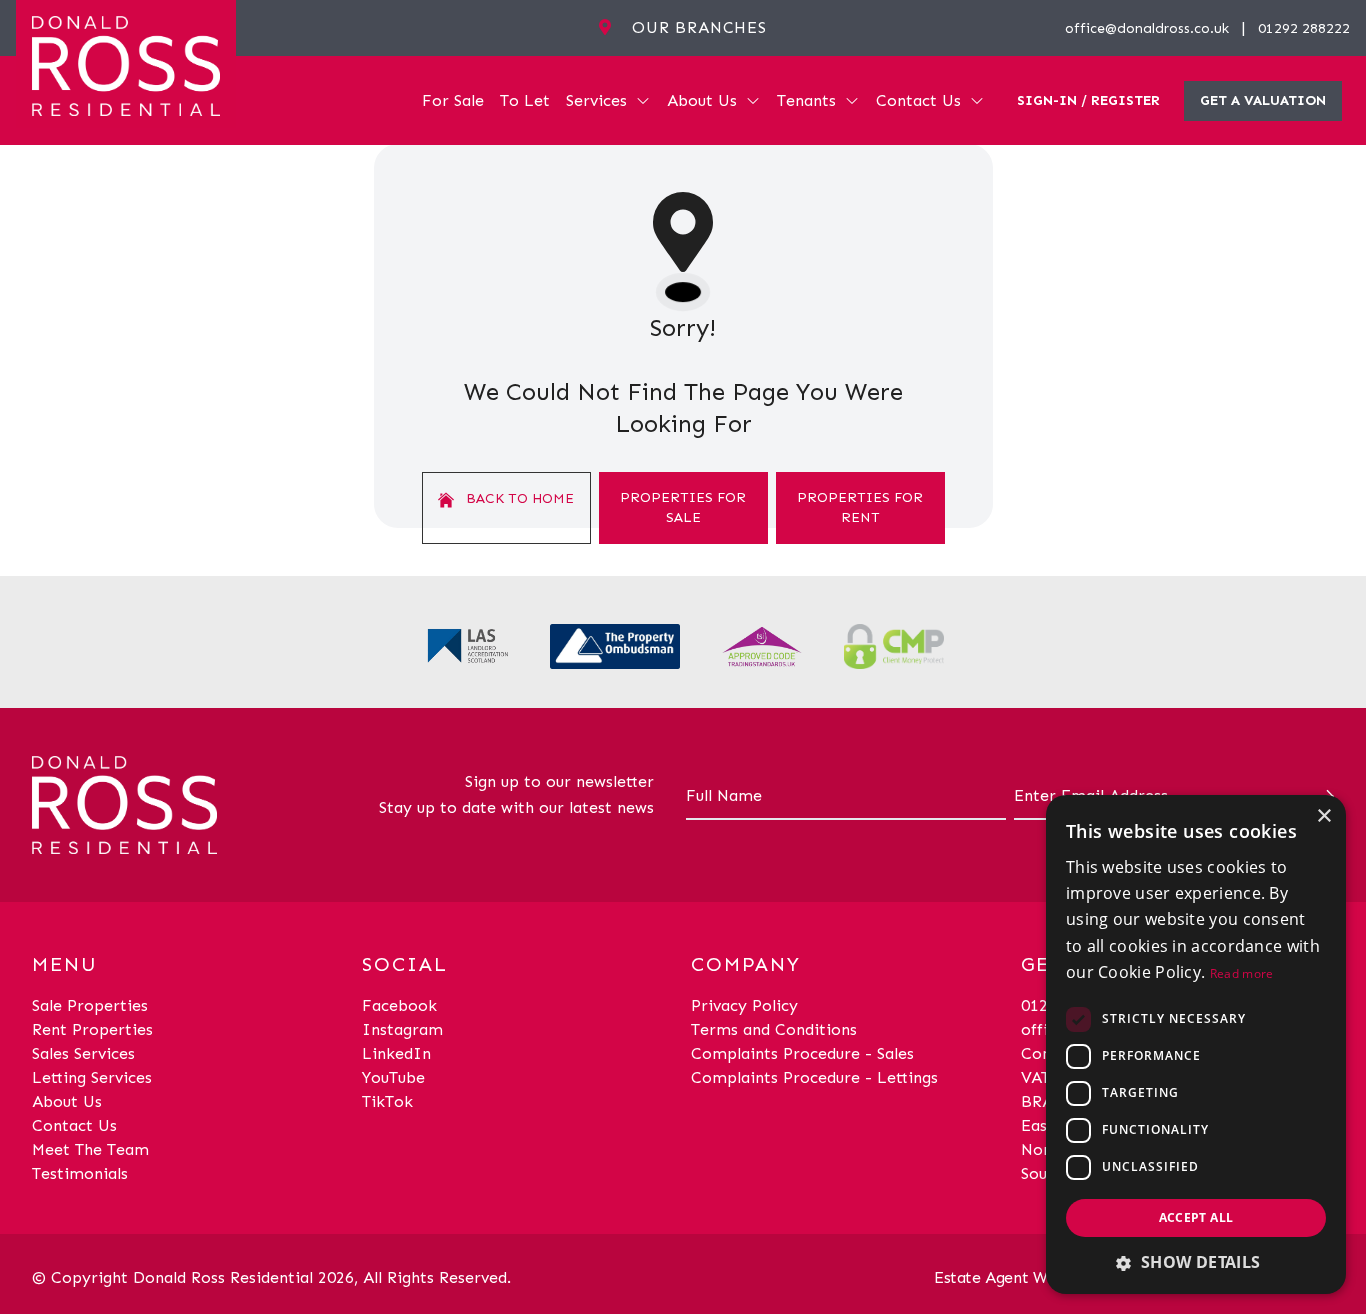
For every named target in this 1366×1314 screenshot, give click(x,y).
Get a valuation (1263, 100)
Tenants (806, 100)
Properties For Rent (860, 507)
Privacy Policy (744, 1005)
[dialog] (1196, 1044)
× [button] (1323, 816)
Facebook (399, 1005)
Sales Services (83, 1053)
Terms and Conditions (774, 1029)
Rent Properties (92, 1029)
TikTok (387, 1101)
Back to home (518, 498)
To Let (525, 100)
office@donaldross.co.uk (1147, 28)
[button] (1196, 1262)
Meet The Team (90, 1149)
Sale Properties (90, 1005)
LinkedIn (396, 1053)
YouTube (393, 1077)
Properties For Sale (683, 507)
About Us (702, 100)
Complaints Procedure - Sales (802, 1053)
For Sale (453, 100)
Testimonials (80, 1173)
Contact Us (918, 100)
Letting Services (92, 1077)
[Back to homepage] (126, 64)
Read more (1242, 973)
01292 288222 (1304, 28)
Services (596, 100)
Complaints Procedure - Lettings (814, 1077)
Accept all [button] (1196, 1217)
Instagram (402, 1029)
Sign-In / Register (1088, 100)
